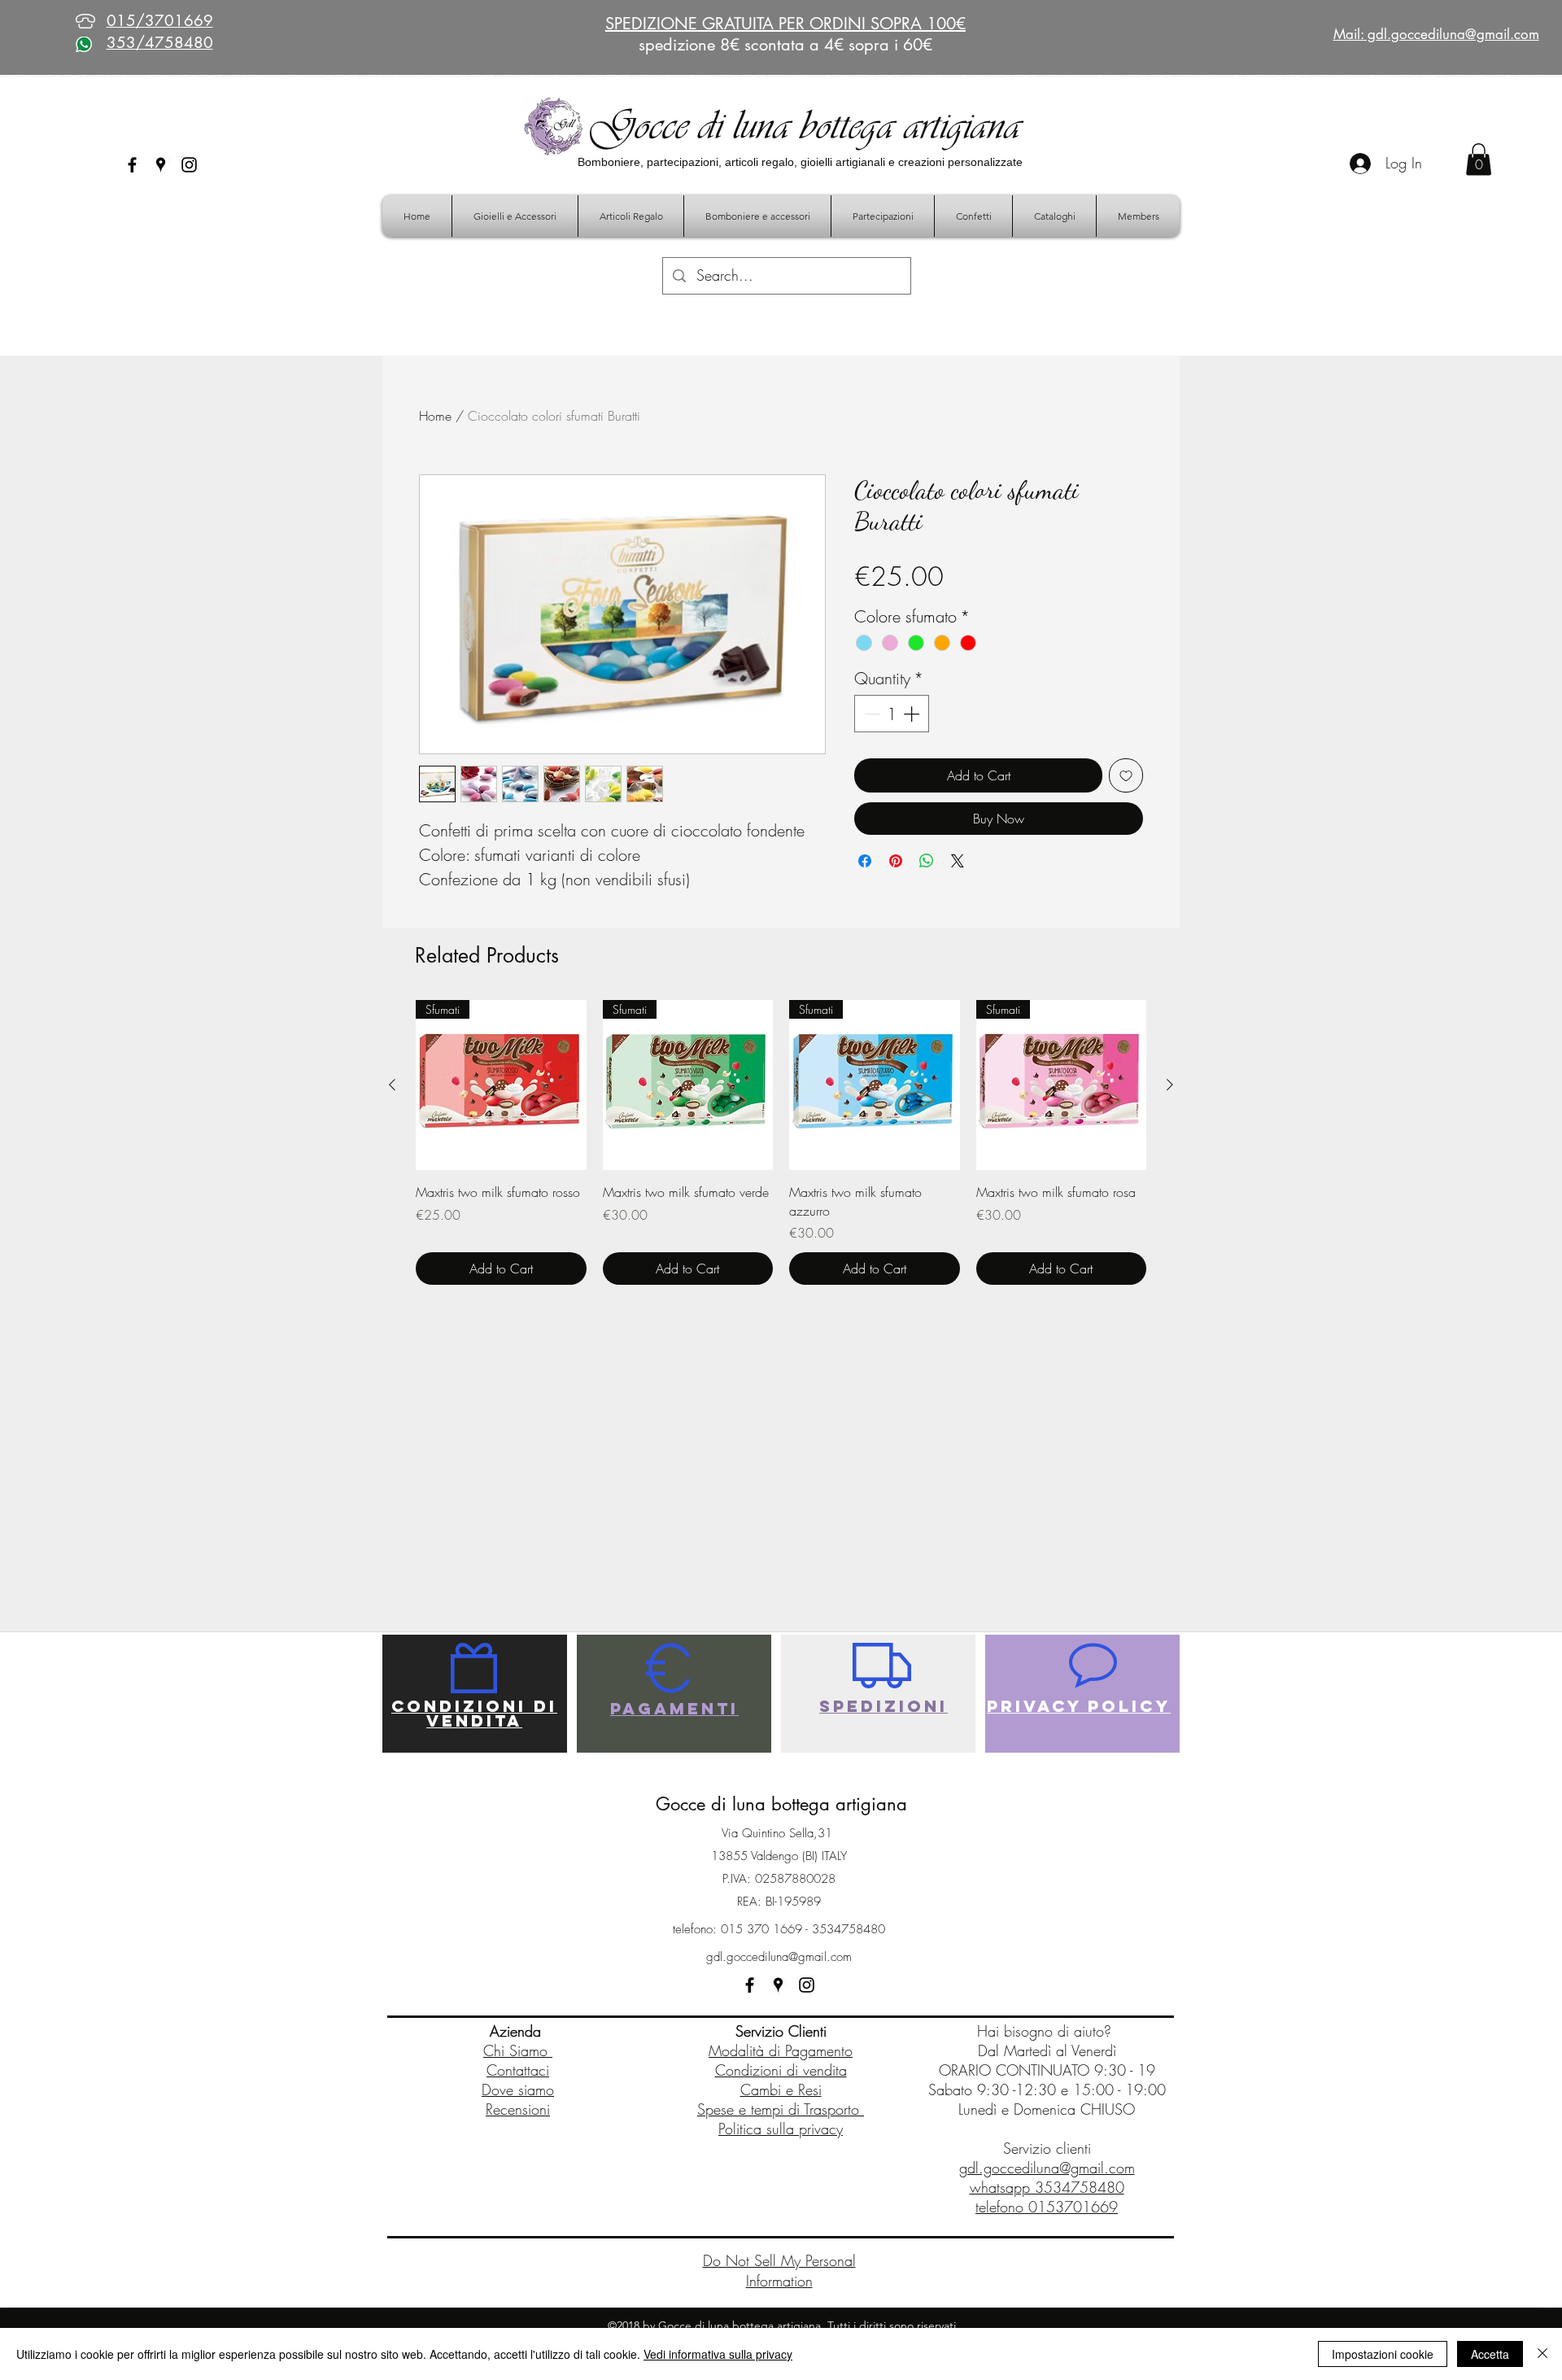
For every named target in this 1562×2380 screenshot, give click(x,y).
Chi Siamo (518, 2050)
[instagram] (189, 165)
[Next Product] (1170, 1085)
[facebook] (132, 165)
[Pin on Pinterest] (896, 861)
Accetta (1490, 2354)
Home (435, 416)
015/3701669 (160, 21)
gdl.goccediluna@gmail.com (779, 1957)
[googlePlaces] (161, 165)
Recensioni (518, 2109)
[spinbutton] (892, 714)
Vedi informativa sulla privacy (718, 2354)
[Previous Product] (392, 1085)
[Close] (1542, 2354)
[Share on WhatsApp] (927, 861)
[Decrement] (870, 714)
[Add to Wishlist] (1126, 775)
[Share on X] (958, 861)
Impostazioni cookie (1383, 2354)
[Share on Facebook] (865, 861)
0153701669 (1073, 2207)
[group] (781, 1142)
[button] (1479, 159)
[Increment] (913, 714)
